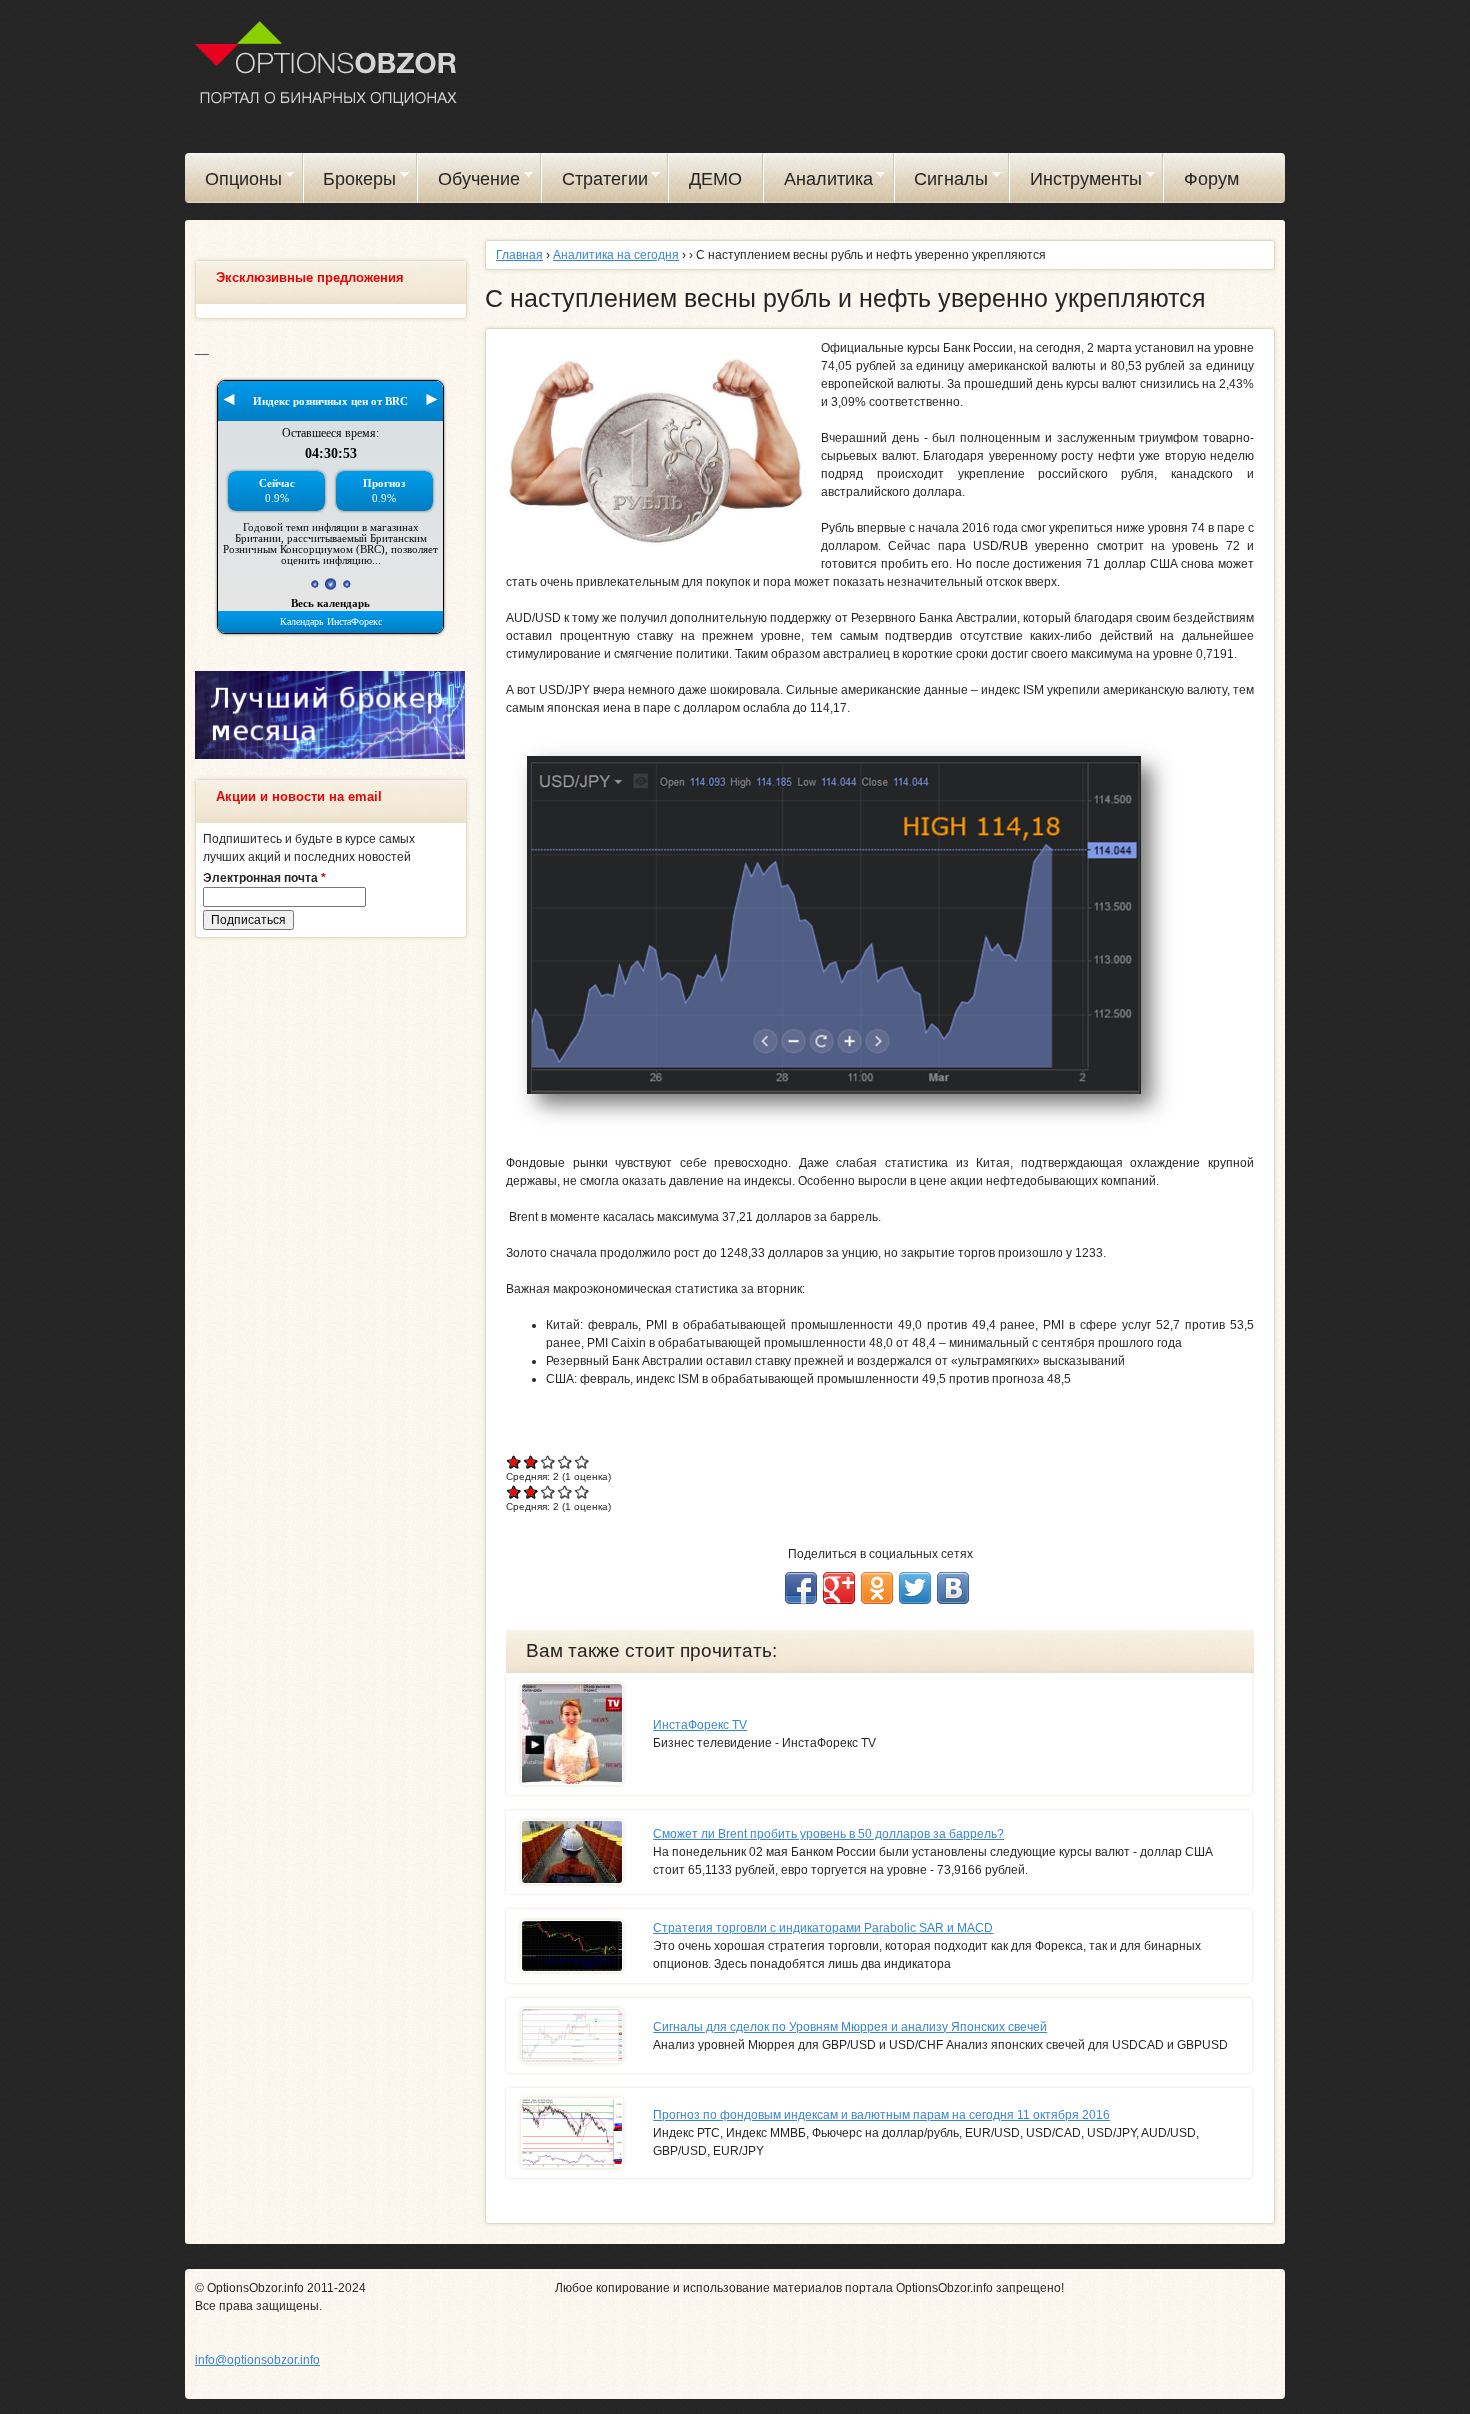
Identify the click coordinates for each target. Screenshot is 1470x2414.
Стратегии (595, 182)
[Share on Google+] (839, 1588)
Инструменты (1076, 182)
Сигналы (942, 182)
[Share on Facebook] (801, 1588)
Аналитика (818, 182)
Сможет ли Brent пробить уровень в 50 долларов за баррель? (828, 1834)
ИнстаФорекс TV (700, 1725)
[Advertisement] (330, 1258)
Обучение (469, 182)
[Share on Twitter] (915, 1588)
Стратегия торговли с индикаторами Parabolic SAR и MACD (823, 1928)
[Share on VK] (953, 1588)
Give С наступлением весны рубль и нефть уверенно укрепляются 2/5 (531, 1461)
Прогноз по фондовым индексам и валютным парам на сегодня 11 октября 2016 (881, 2115)
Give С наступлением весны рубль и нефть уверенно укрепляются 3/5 (548, 1461)
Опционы (233, 182)
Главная (519, 255)
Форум (1211, 179)
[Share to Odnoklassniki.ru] (877, 1588)
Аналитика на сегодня (616, 255)
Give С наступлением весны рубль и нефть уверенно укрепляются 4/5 (565, 1461)
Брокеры (350, 182)
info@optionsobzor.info (257, 2360)
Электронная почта (264, 878)
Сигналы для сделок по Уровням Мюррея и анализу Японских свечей (850, 2027)
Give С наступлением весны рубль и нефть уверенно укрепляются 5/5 (582, 1461)
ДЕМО (715, 179)
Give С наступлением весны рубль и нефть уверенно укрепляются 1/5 (514, 1461)
